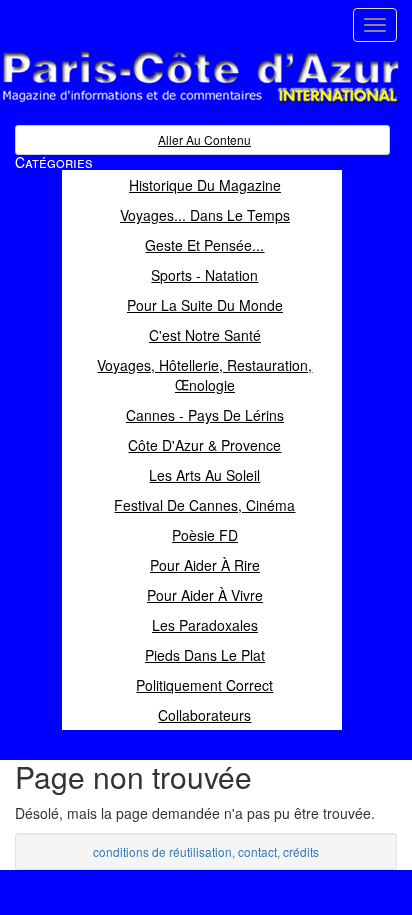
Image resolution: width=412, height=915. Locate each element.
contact (257, 851)
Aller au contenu (204, 139)
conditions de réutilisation (162, 851)
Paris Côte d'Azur (156, 103)
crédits (301, 851)
